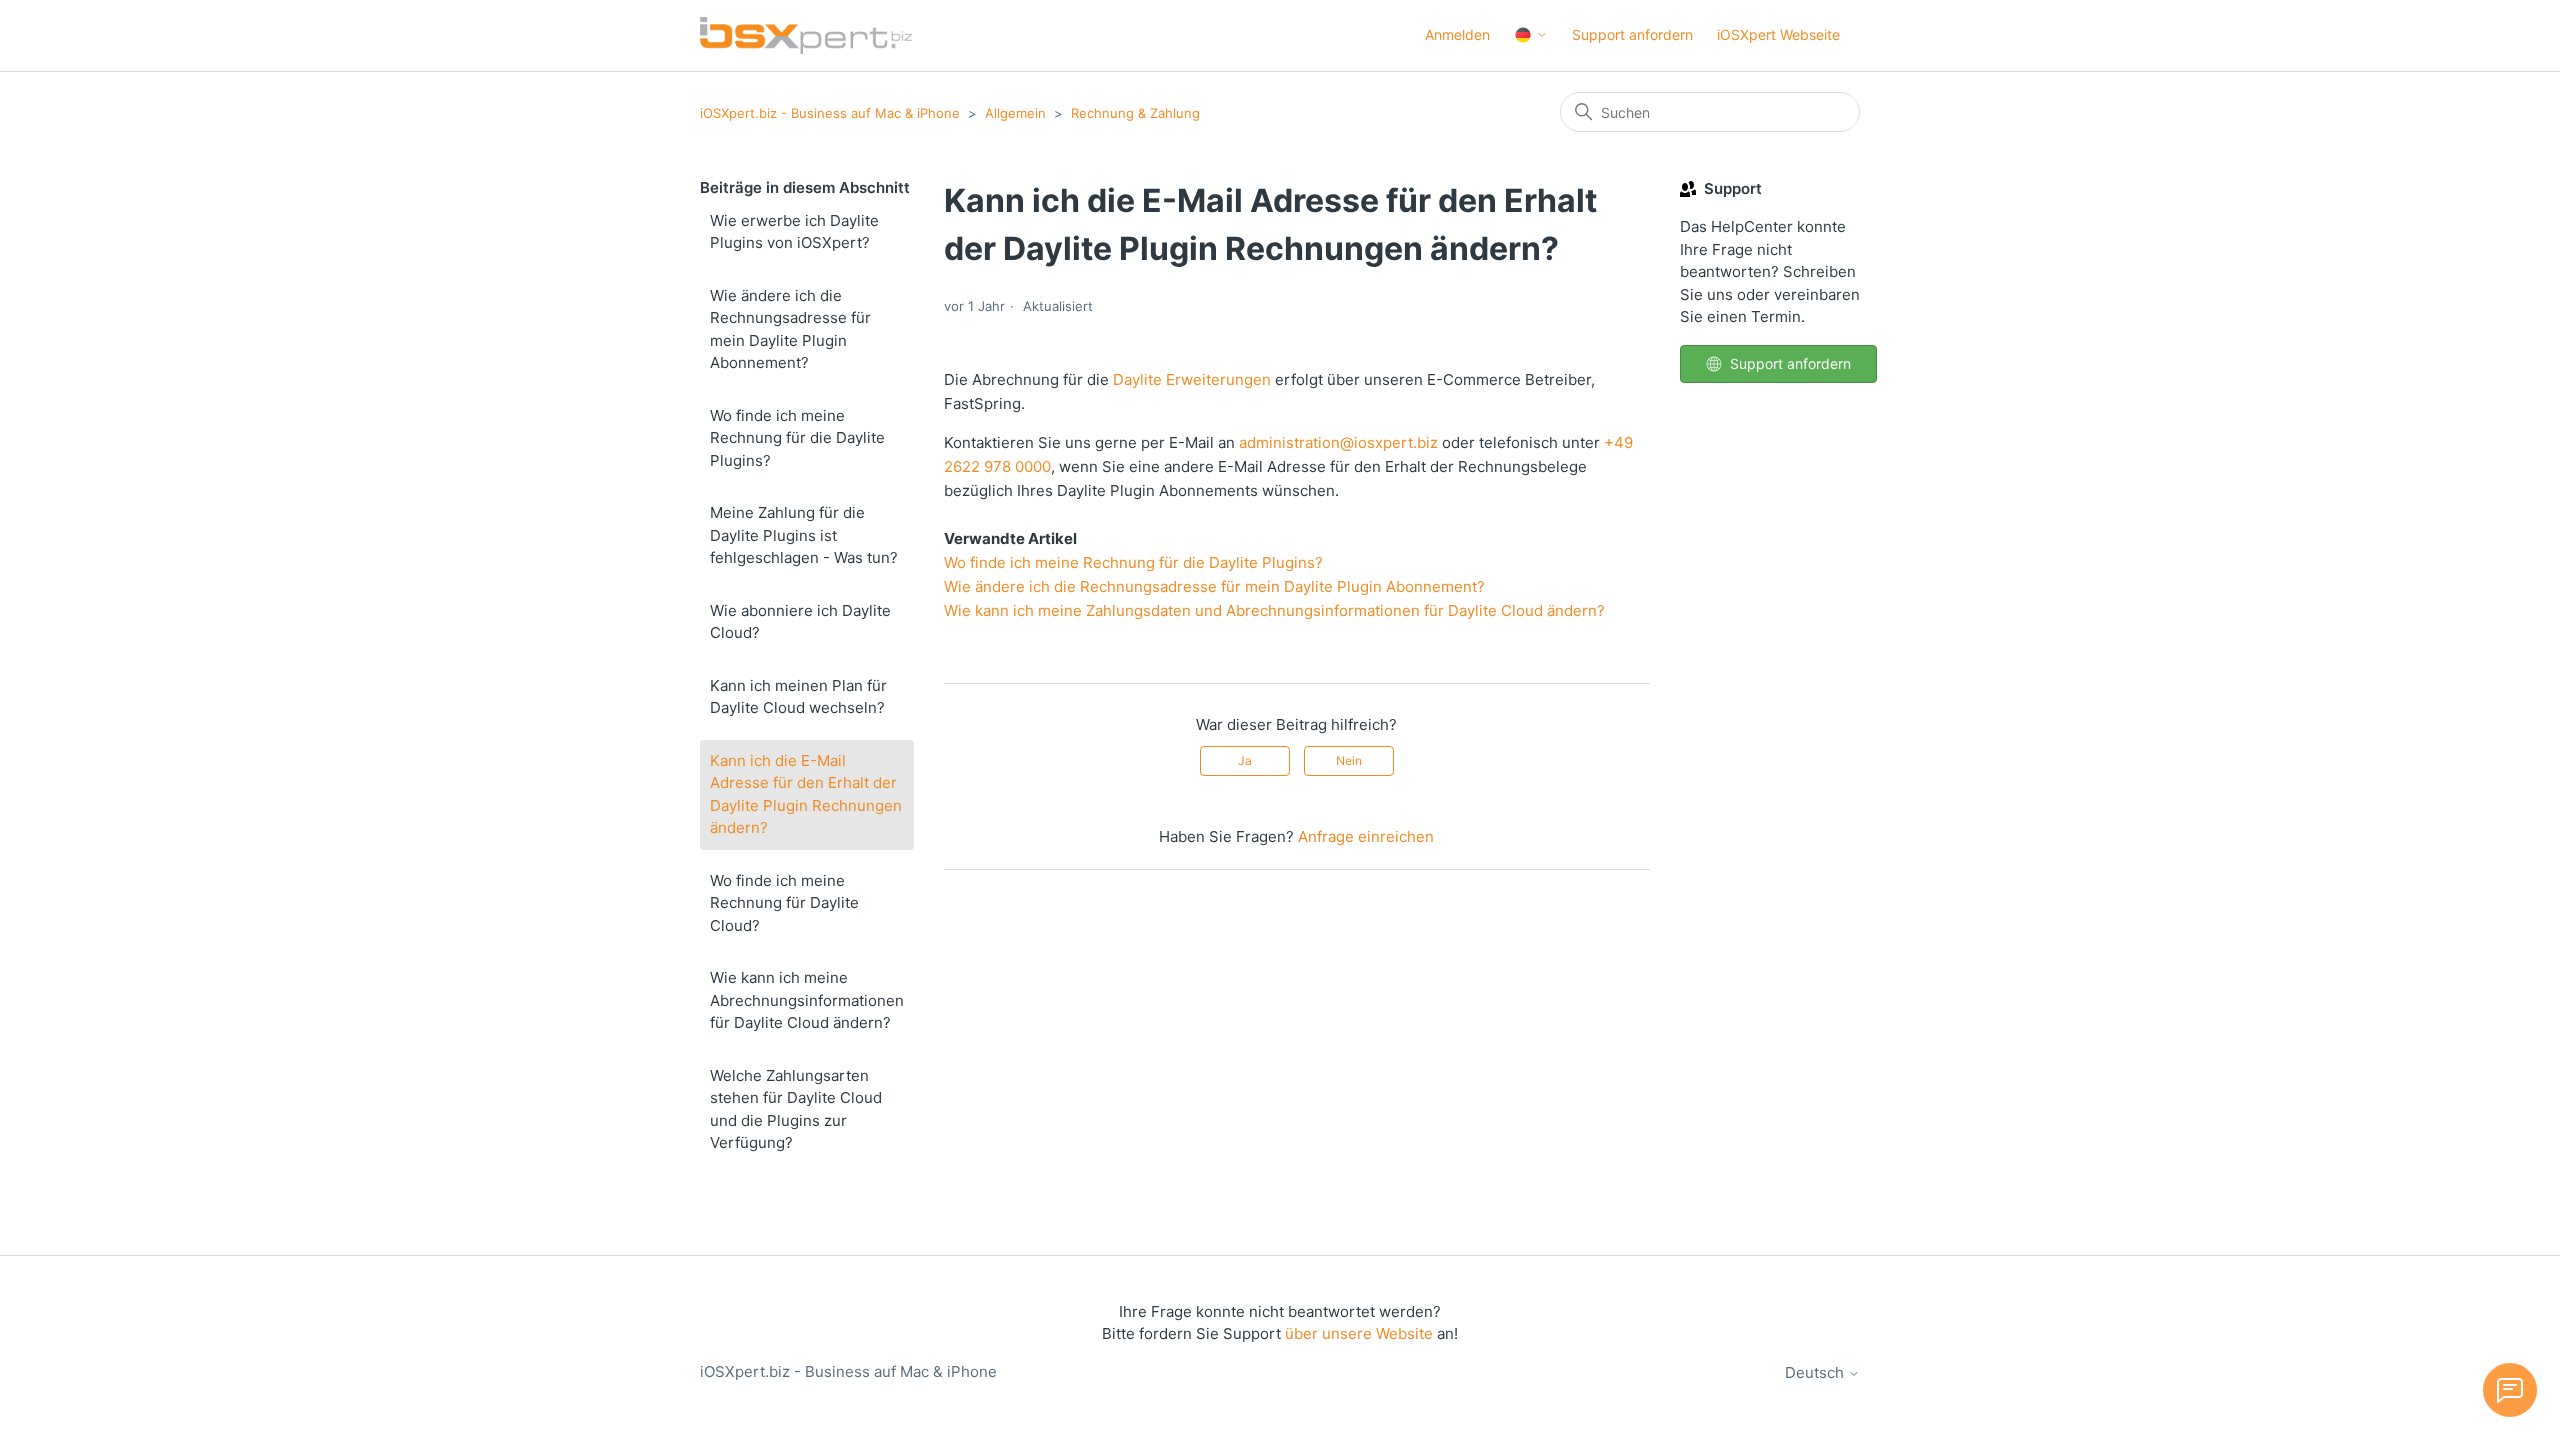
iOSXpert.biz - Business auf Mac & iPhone (830, 113)
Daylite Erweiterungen (1192, 379)
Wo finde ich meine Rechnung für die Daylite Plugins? (797, 438)
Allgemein (1015, 113)
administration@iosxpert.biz (1338, 442)
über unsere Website (1359, 1333)
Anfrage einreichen (1366, 836)
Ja (1245, 760)
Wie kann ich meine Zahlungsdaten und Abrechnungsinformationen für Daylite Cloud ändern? (1274, 610)
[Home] (806, 35)
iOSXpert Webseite (1778, 34)
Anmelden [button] (1457, 34)
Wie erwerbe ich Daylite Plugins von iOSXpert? (794, 232)
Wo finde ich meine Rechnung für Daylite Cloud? (784, 903)
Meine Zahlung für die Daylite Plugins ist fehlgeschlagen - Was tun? (804, 535)
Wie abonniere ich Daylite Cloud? (800, 622)
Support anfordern (1632, 34)
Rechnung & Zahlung (1135, 113)
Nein (1349, 760)
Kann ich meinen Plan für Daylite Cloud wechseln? (798, 697)
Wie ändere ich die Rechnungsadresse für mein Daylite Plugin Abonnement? (790, 329)
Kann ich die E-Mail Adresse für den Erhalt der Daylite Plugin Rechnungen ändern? (806, 794)
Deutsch (1816, 1372)
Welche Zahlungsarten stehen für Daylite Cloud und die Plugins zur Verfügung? (796, 1109)
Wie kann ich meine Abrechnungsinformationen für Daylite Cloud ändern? (807, 1000)
